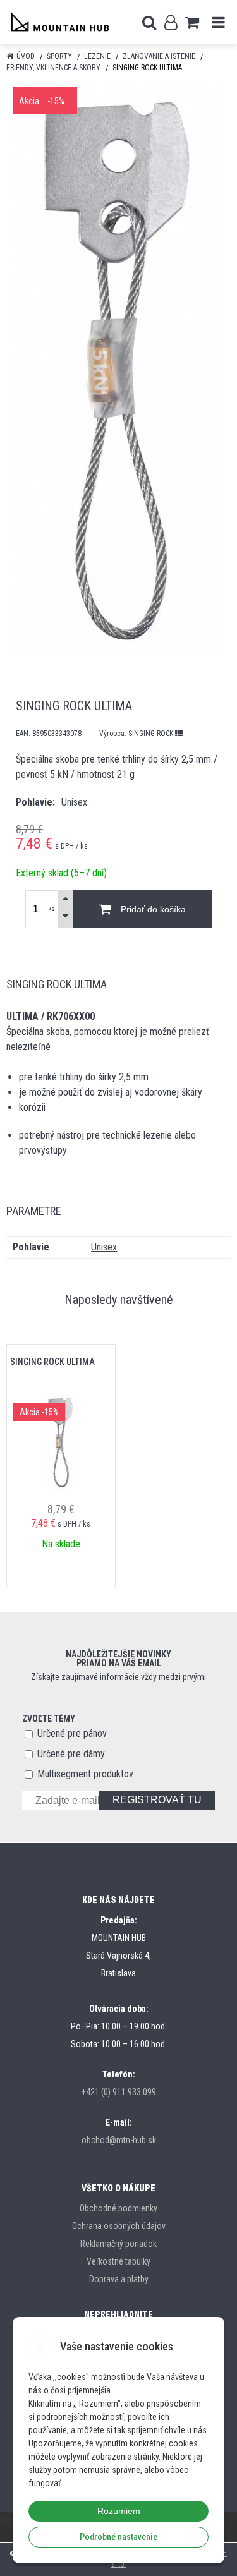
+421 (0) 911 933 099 (119, 2092)
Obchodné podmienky (118, 2208)
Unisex (104, 1247)
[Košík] (192, 22)
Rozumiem (119, 2511)
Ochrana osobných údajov (119, 2226)
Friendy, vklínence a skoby (53, 68)
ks (52, 909)
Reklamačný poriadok (118, 2244)
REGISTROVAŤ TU (157, 1800)
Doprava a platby (119, 2279)
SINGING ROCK (152, 734)
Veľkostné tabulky (118, 2261)
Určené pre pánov (72, 1733)
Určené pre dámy (71, 1754)
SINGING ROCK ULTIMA (52, 1362)
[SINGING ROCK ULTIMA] (118, 371)
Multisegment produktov (85, 1774)
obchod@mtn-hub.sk (119, 2140)
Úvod (26, 56)
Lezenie (97, 56)
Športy (59, 56)
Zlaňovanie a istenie (159, 56)
